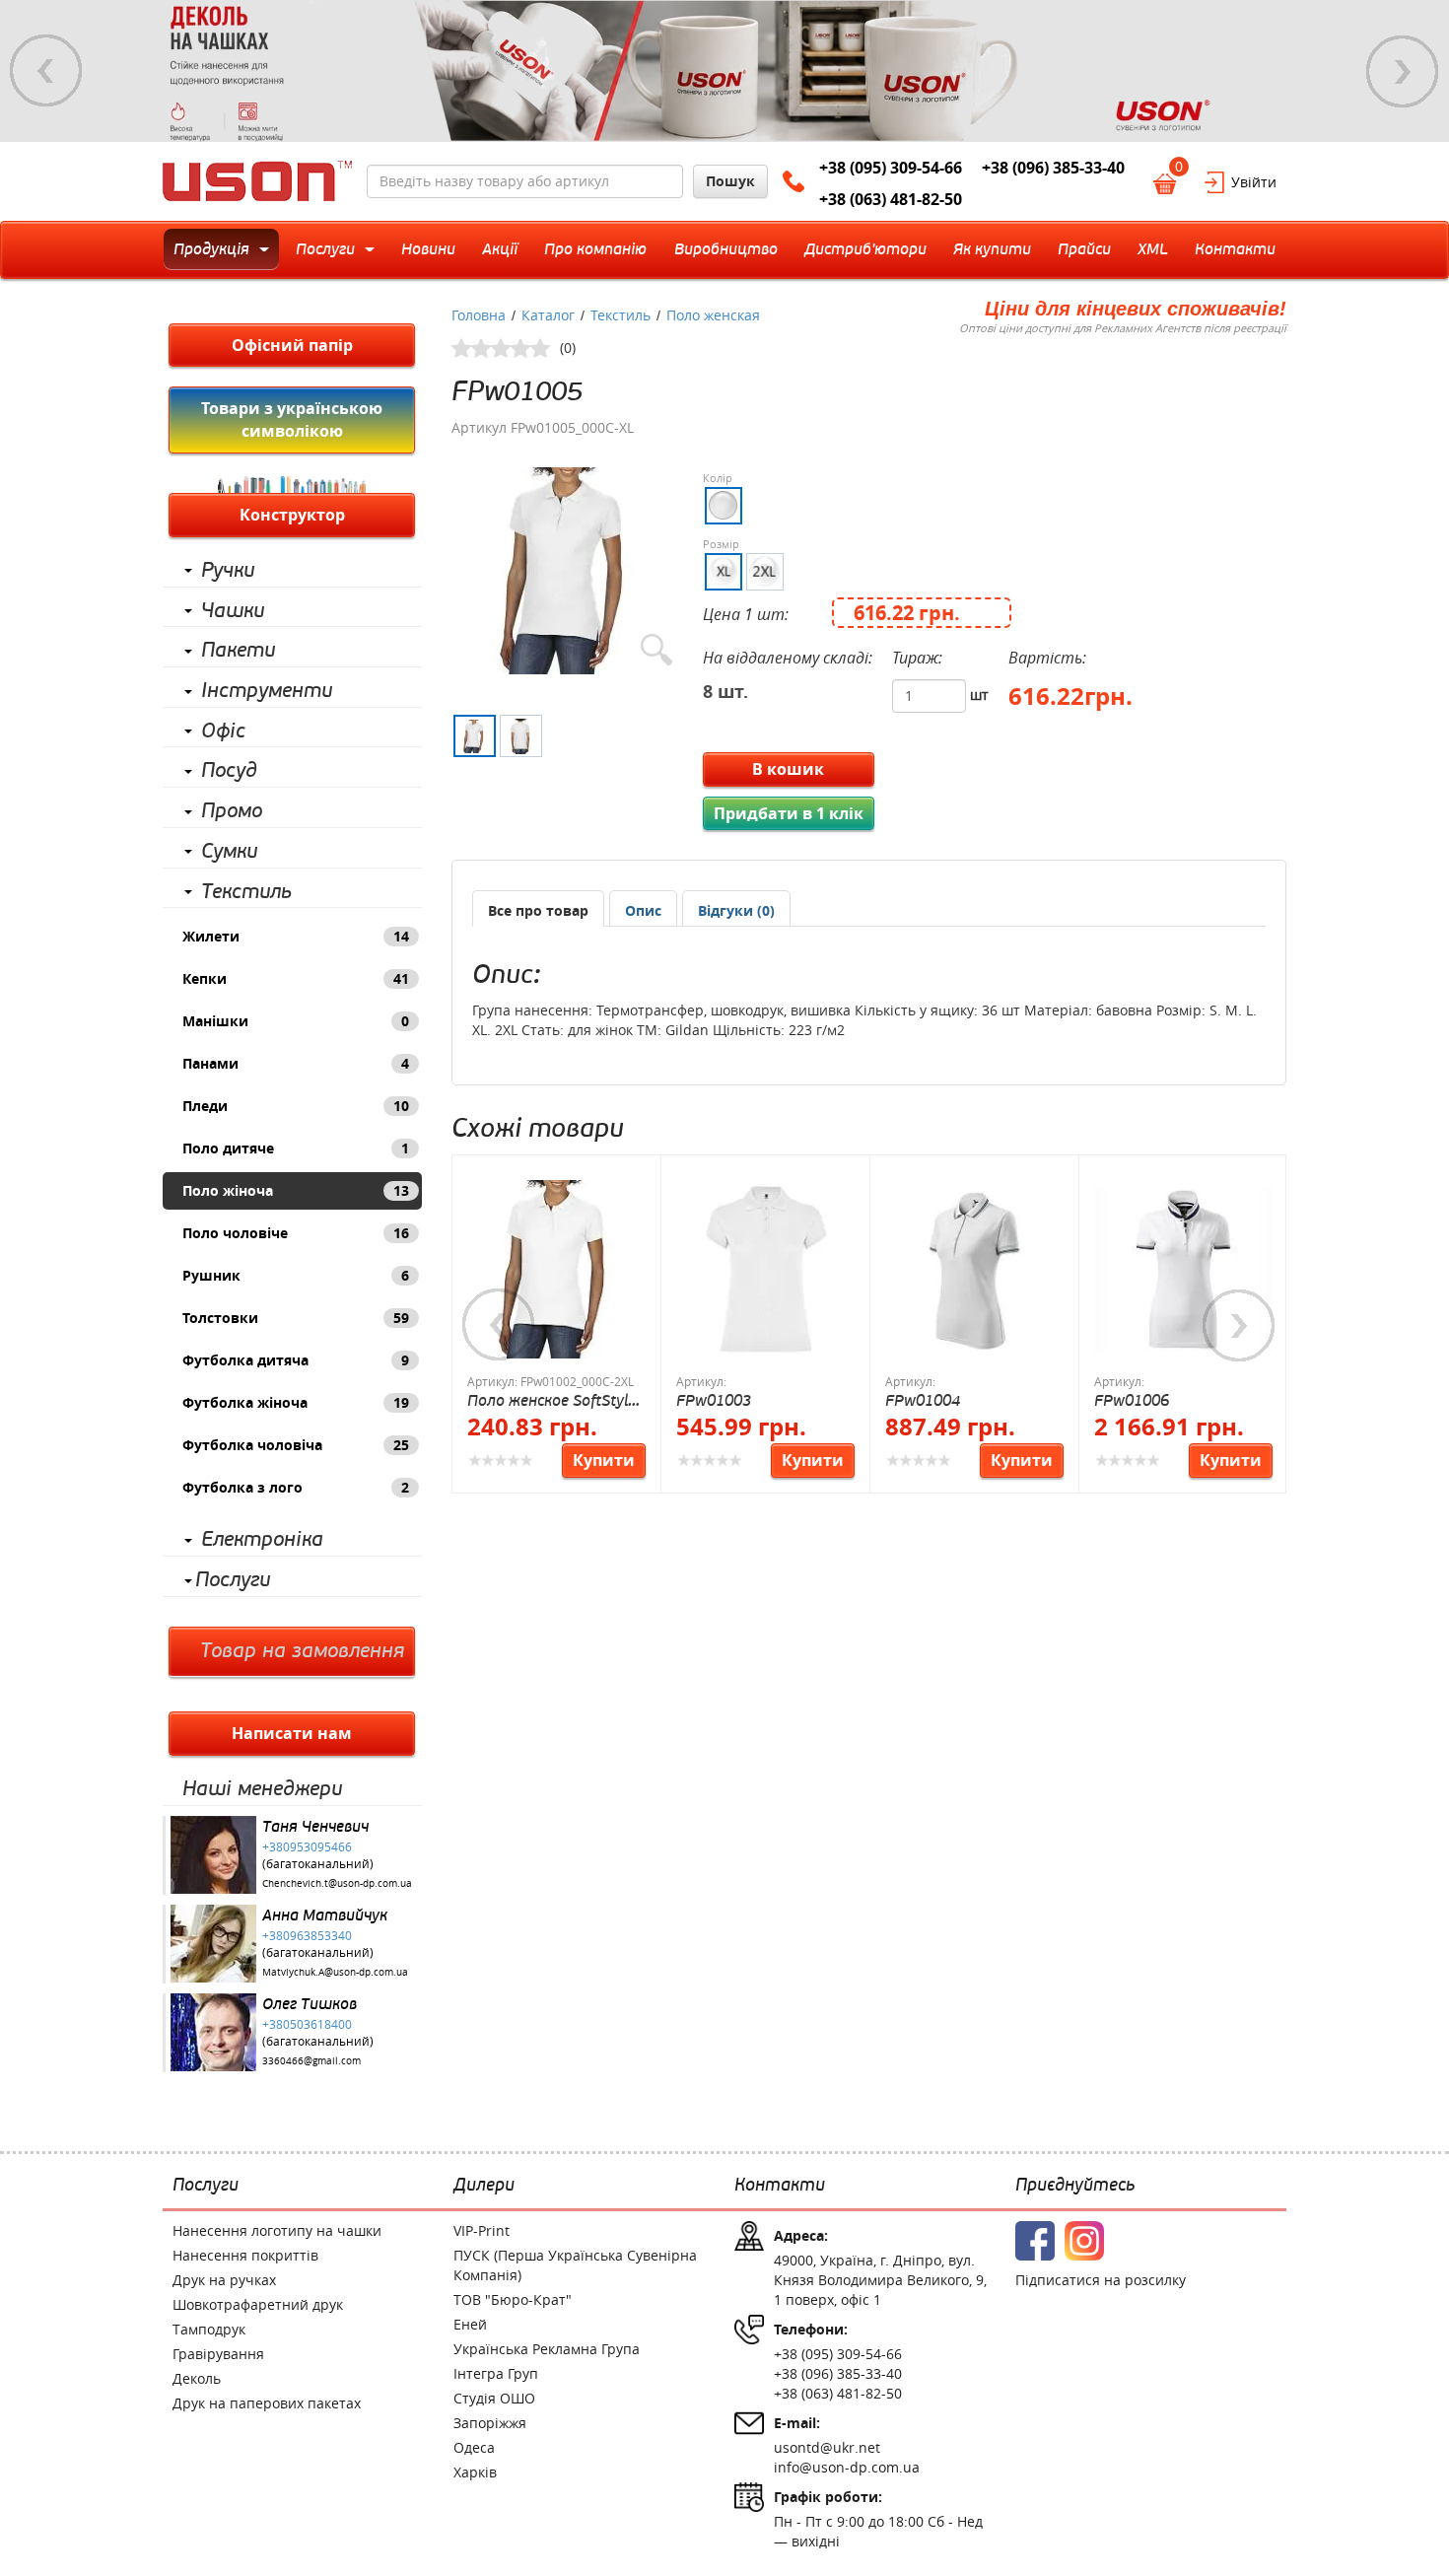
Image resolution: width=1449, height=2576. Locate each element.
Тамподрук (209, 2329)
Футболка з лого (296, 1487)
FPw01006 (1132, 1400)
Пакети (238, 651)
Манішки (296, 1021)
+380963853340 (307, 1935)
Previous (46, 71)
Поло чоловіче (296, 1233)
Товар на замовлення (302, 1651)
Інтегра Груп (496, 2373)
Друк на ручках (224, 2280)
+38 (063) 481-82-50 (891, 199)
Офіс (223, 731)
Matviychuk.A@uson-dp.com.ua (335, 1972)
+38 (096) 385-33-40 (1053, 168)
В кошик (788, 769)
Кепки (296, 978)
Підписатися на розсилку (1101, 2280)
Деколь (197, 2378)
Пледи (296, 1106)
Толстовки (296, 1318)
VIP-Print (482, 2230)
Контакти (780, 2186)
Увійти (1254, 182)
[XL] (724, 572)
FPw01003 (714, 1400)
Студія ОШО (494, 2398)
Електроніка (262, 1540)
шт (979, 695)
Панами (296, 1063)
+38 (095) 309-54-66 (891, 168)
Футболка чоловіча (296, 1445)
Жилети (296, 936)
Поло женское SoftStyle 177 (552, 1400)
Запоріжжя (490, 2423)
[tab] (538, 908)
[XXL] (765, 572)
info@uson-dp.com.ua (847, 2467)
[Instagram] (1084, 2241)
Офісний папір (292, 345)
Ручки (228, 571)
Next (1403, 71)
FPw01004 (923, 1400)
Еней (470, 2324)
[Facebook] (1035, 2241)
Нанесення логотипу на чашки (277, 2230)
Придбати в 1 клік (789, 813)
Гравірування (218, 2354)
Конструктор (292, 515)
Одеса (474, 2447)
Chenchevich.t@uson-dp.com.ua (337, 1883)
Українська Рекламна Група (547, 2349)
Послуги (233, 1580)
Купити (604, 1460)
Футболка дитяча (296, 1360)
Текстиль (246, 892)
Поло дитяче (296, 1148)
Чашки (233, 611)
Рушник (296, 1275)
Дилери (484, 2186)
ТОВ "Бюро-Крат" (513, 2299)
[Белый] (724, 506)
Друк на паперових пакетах (267, 2403)
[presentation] (643, 911)
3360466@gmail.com (311, 2061)
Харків (475, 2472)
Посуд (229, 771)
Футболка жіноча (296, 1402)
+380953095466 (307, 1846)
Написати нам (292, 1733)
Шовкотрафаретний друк (258, 2304)
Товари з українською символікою (292, 419)
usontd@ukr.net (827, 2447)
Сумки (229, 852)
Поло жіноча (296, 1190)
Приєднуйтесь (1075, 2186)
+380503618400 (307, 2024)
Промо (232, 811)
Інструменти (267, 691)
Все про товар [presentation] (538, 910)
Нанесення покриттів (245, 2255)
